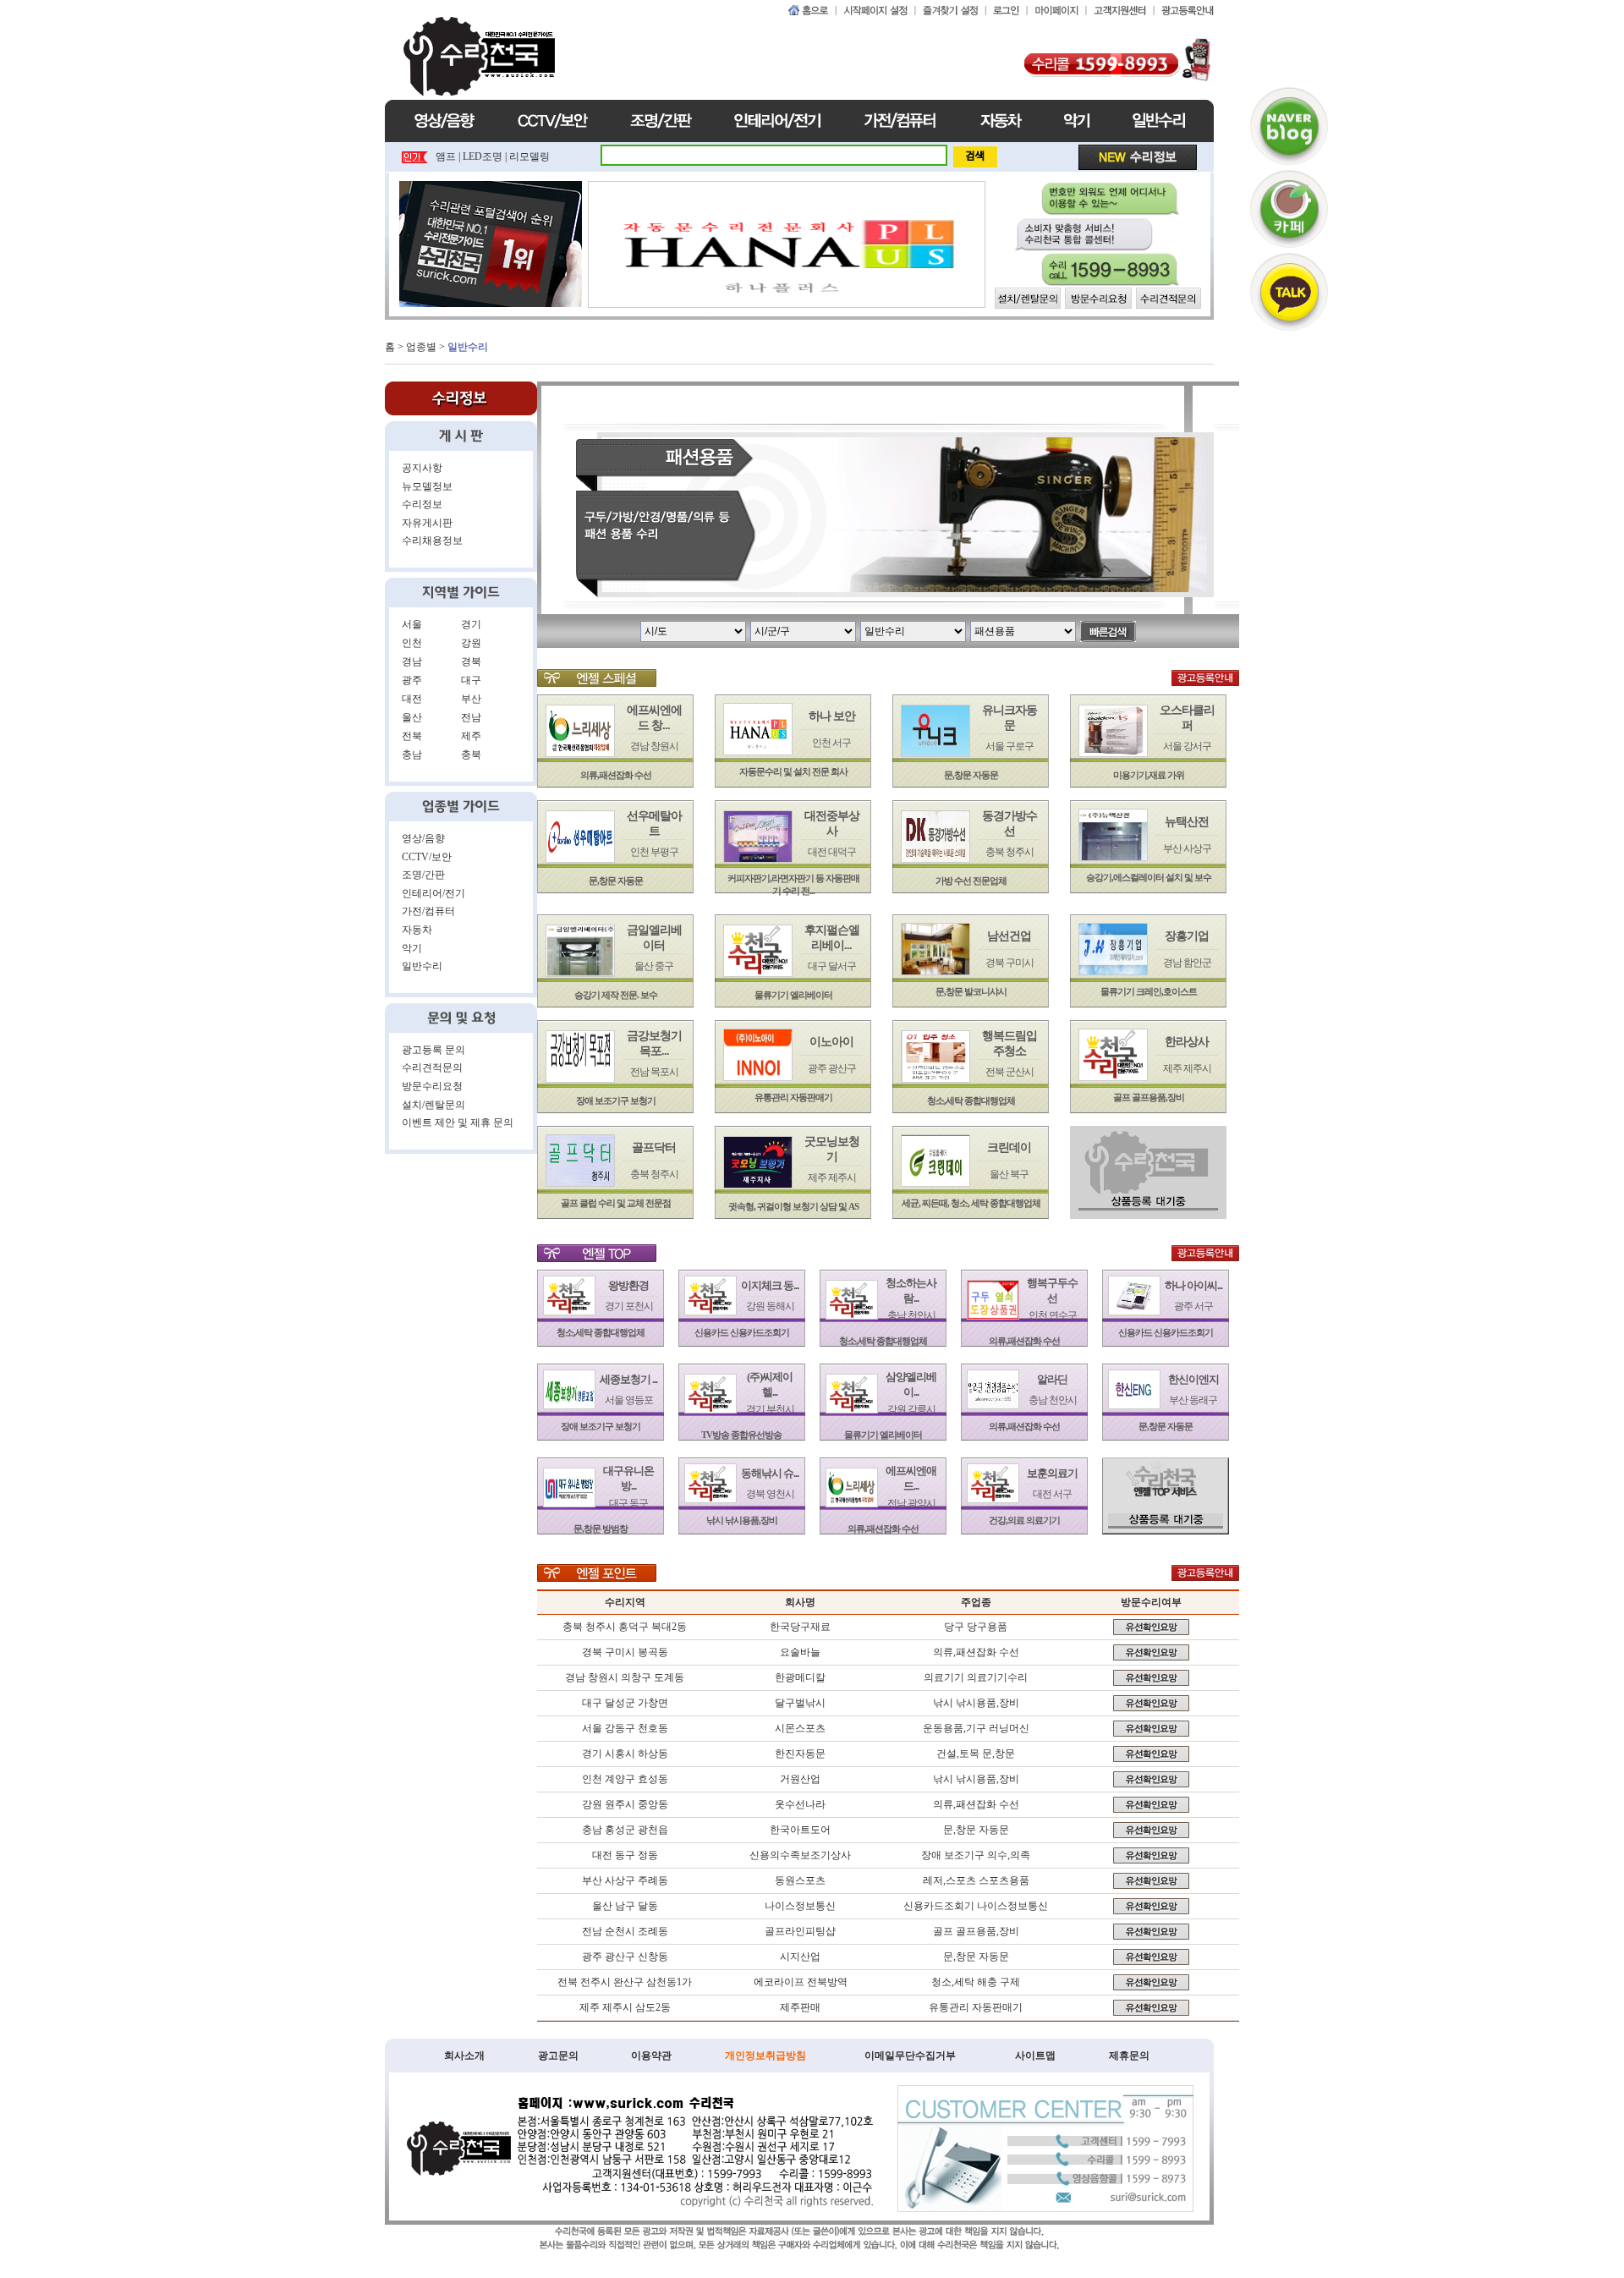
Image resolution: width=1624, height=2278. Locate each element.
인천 (412, 643)
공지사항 (422, 468)
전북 (412, 736)
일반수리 (422, 966)
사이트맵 (1035, 2056)
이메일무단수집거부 (910, 2056)
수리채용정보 (432, 541)
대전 (412, 699)
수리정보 (422, 504)
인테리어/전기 (433, 893)
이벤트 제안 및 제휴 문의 (458, 1123)
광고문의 (558, 2056)
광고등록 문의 (433, 1050)
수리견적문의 (432, 1068)
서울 (412, 624)
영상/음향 (423, 838)
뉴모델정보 (427, 486)
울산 (412, 717)
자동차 (417, 930)
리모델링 (529, 156)
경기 (471, 624)
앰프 (446, 156)
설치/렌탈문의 (433, 1105)
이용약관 (651, 2056)
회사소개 (464, 2056)
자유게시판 (427, 523)
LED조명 (483, 156)
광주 (412, 680)
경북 (471, 661)
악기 (412, 948)
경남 (412, 661)
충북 (471, 755)
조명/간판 (423, 875)
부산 (471, 699)
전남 (471, 717)
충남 (412, 755)
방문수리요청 (432, 1086)
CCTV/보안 (427, 857)
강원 (471, 643)
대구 (471, 680)
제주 (471, 736)
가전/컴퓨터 (428, 911)
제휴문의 (1129, 2056)
